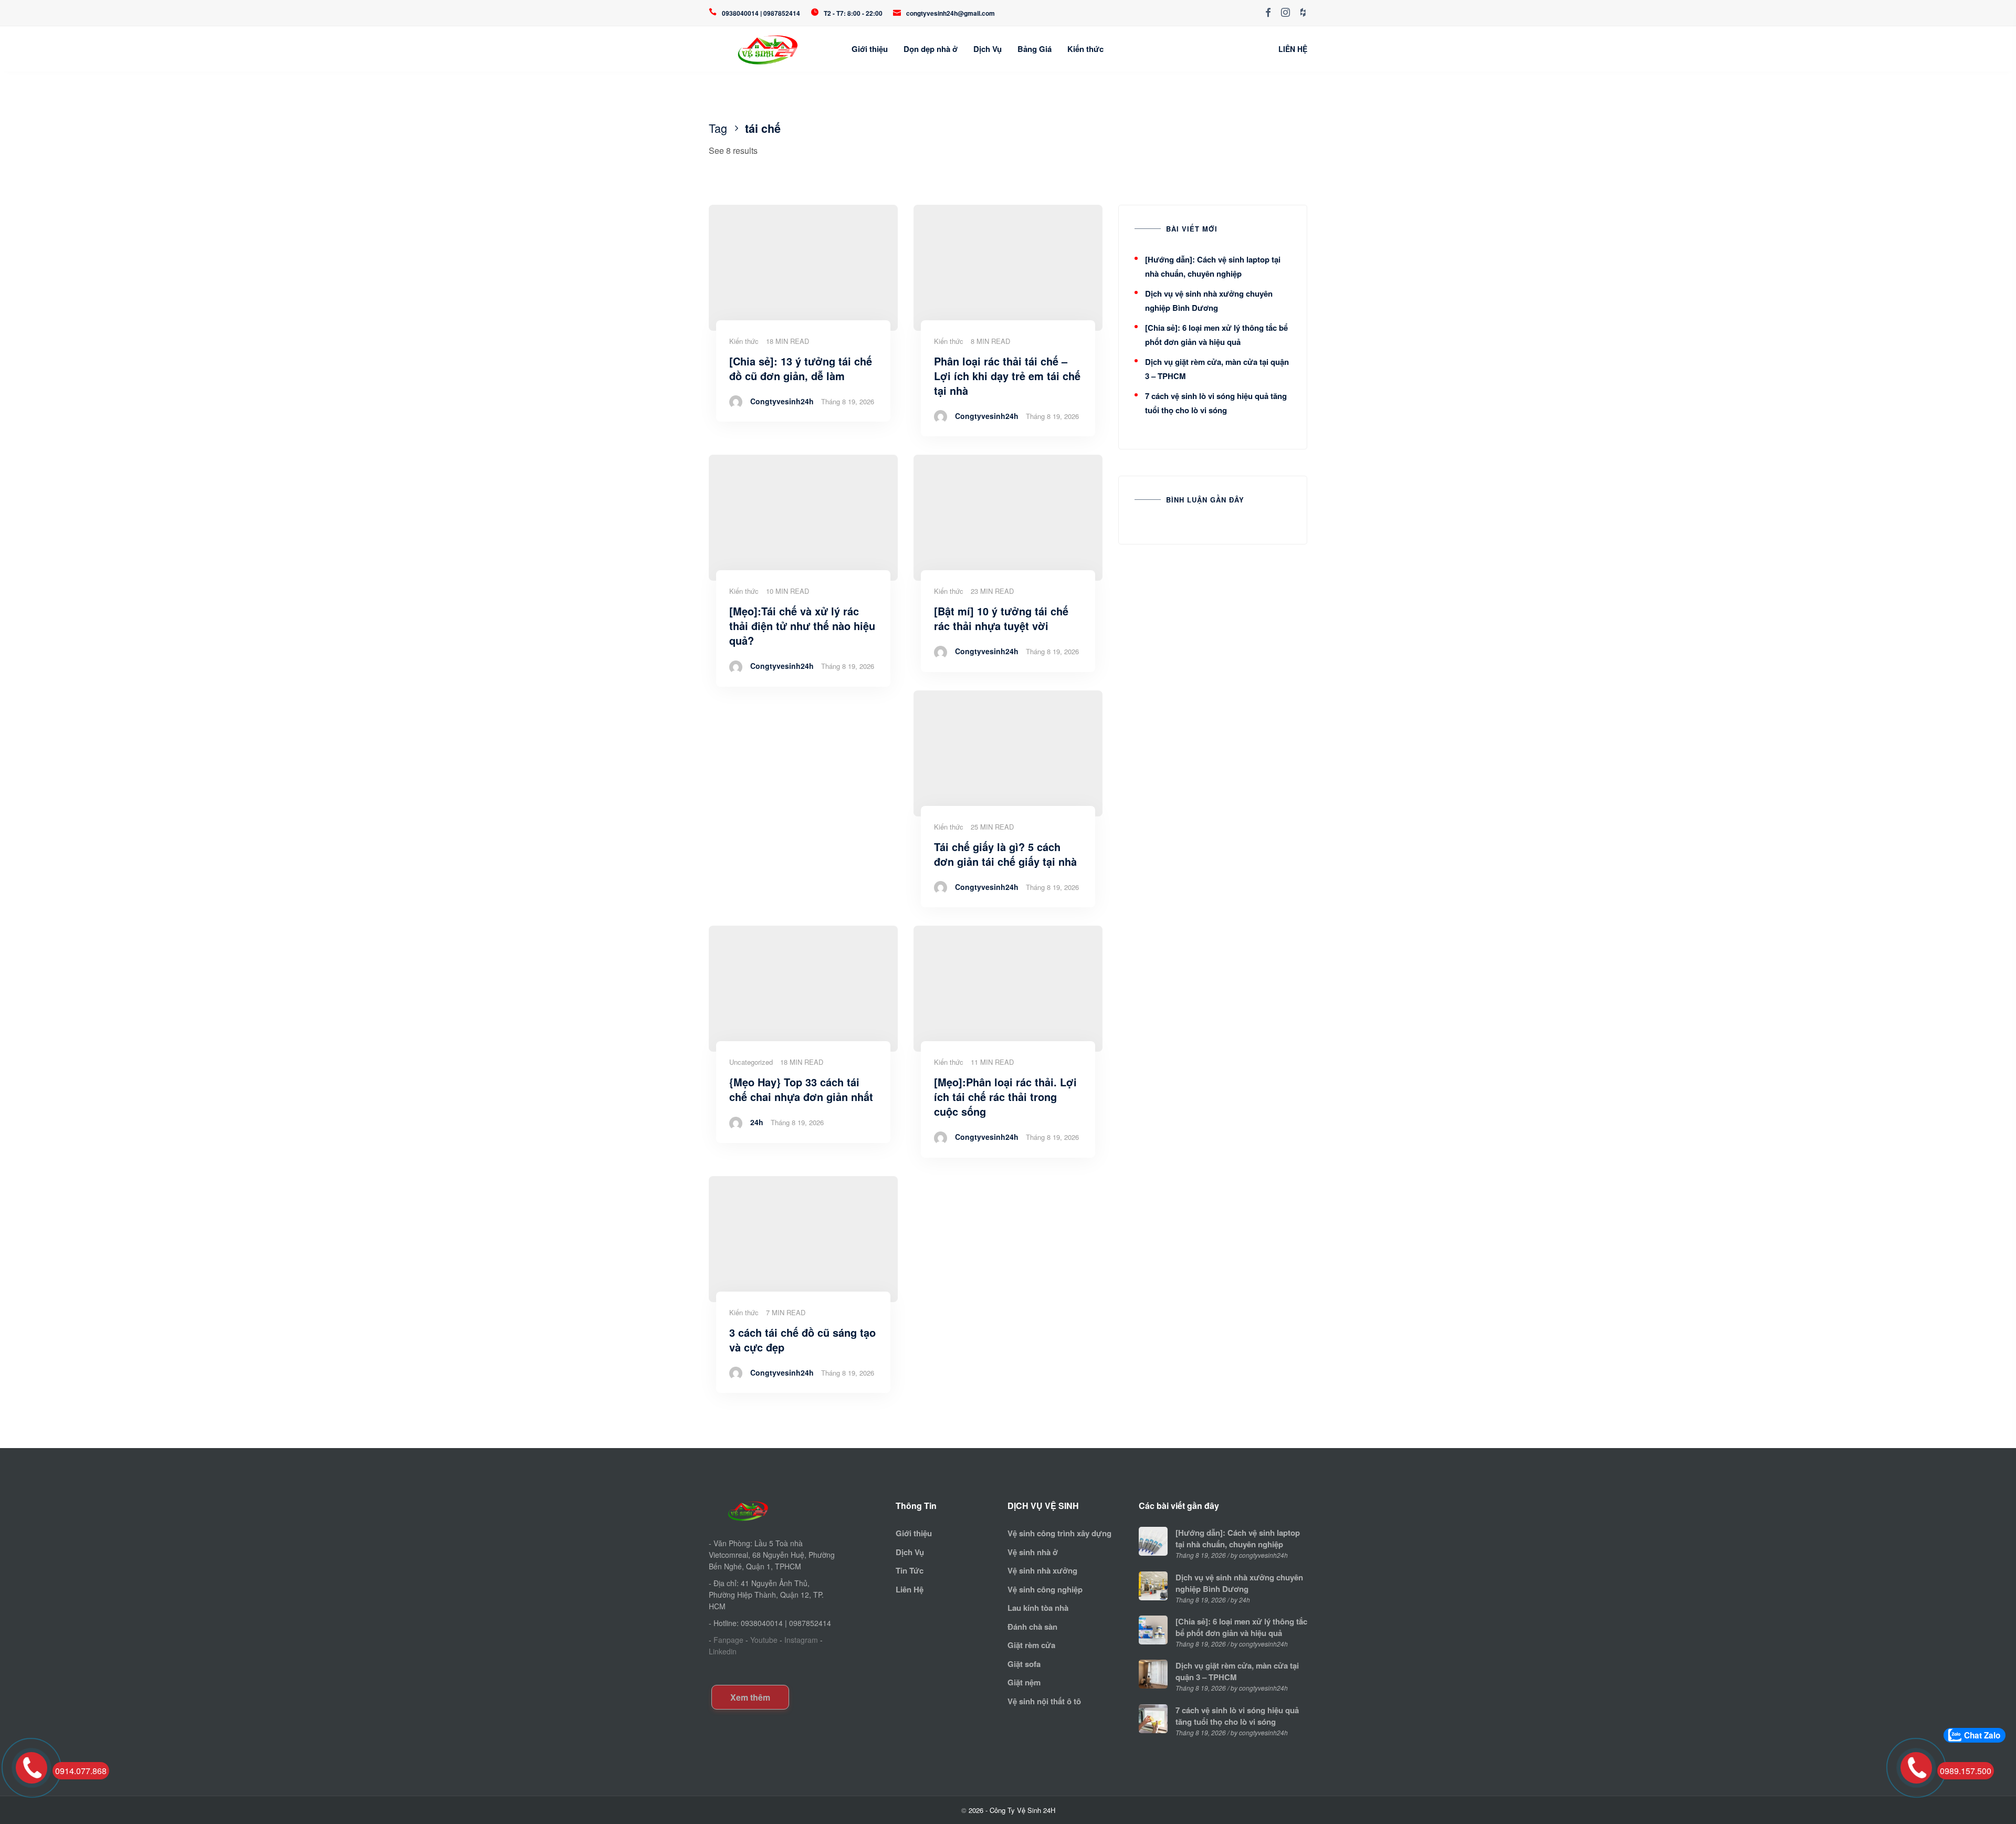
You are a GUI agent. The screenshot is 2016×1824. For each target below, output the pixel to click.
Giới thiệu (870, 49)
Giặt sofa (1024, 1664)
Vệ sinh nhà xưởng (1042, 1570)
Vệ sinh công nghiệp (1045, 1589)
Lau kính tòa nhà (1038, 1608)
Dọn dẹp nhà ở (931, 49)
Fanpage (728, 1640)
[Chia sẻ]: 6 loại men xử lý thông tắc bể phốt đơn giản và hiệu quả (1241, 1627)
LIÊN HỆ (1293, 49)
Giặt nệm (1024, 1682)
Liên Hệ (910, 1589)
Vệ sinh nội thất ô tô (1044, 1701)
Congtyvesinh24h (782, 401)
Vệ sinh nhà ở (1033, 1552)
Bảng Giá (1035, 49)
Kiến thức (1085, 49)
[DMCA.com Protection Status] (744, 1669)
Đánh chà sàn (1032, 1627)
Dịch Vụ (988, 49)
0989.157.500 (1966, 1771)
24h (757, 1122)
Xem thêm (750, 1697)
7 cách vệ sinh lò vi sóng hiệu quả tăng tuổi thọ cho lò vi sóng (1237, 1716)
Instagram (801, 1640)
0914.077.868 (81, 1771)
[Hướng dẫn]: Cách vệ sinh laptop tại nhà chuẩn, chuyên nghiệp (1238, 1538)
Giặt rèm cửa (1031, 1645)
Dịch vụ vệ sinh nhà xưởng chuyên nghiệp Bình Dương (1239, 1583)
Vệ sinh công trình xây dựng (1059, 1533)
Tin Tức (910, 1570)
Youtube (764, 1640)
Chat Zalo (1982, 1735)
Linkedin (723, 1651)
